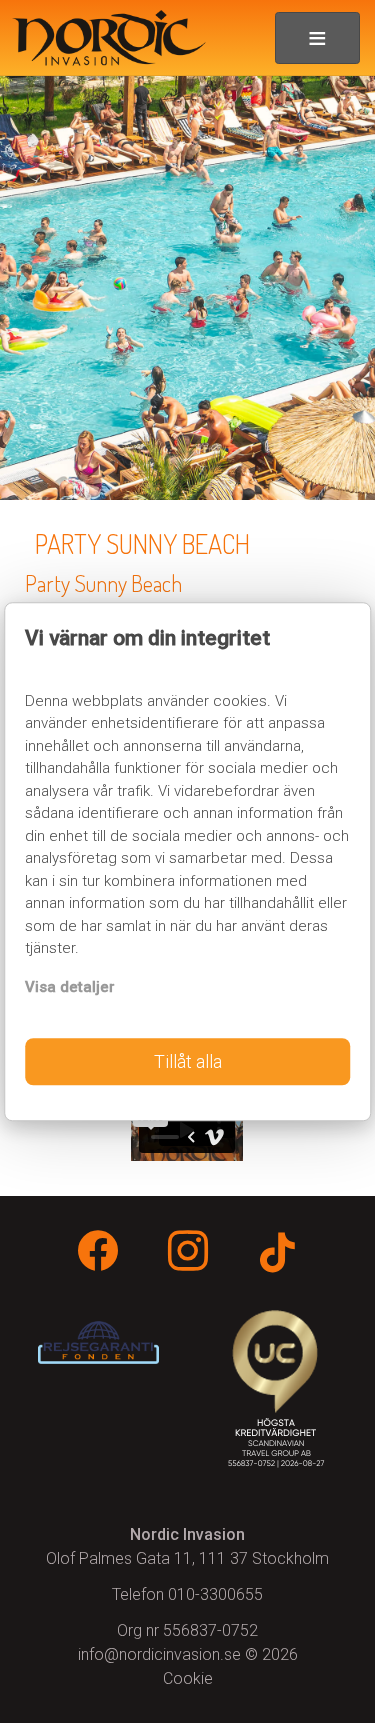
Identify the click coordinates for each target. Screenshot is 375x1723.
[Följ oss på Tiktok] (277, 1256)
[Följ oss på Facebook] (98, 1254)
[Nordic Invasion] (103, 38)
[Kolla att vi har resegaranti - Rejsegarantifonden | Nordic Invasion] (98, 1342)
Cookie (188, 1678)
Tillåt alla (188, 1061)
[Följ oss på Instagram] (188, 1254)
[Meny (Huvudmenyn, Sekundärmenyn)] (317, 38)
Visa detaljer (70, 987)
